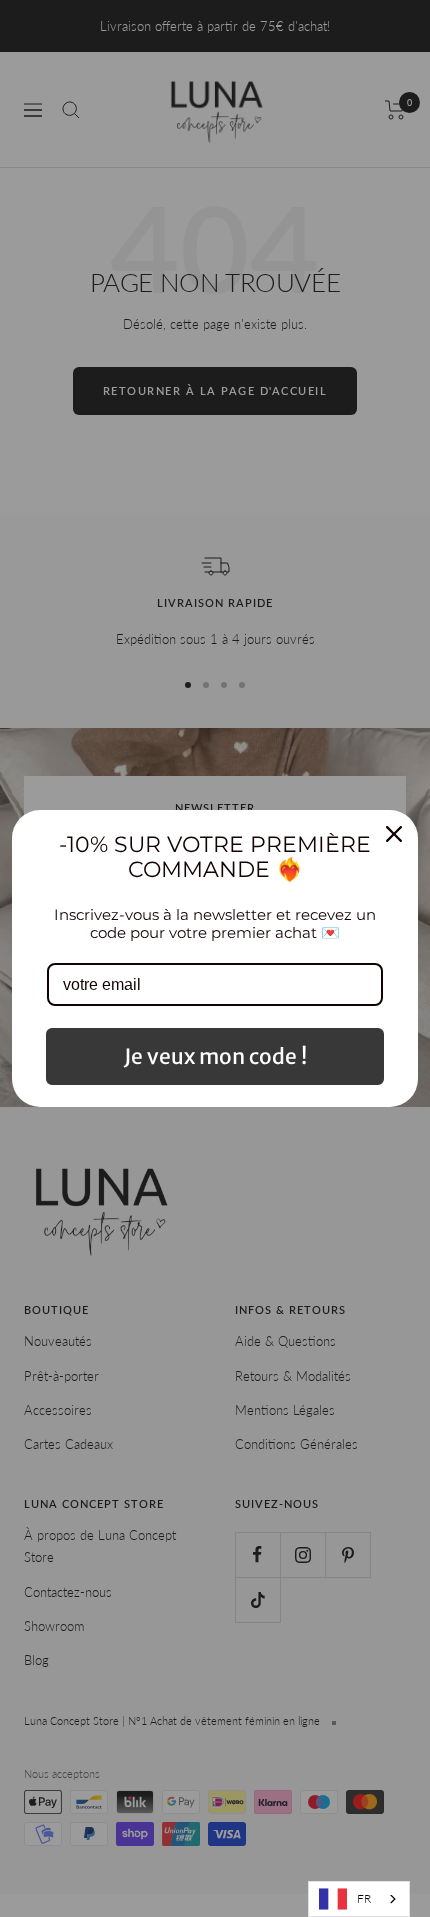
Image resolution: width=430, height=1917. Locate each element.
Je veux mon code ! (215, 1056)
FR (364, 1898)
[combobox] (359, 1899)
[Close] (394, 834)
